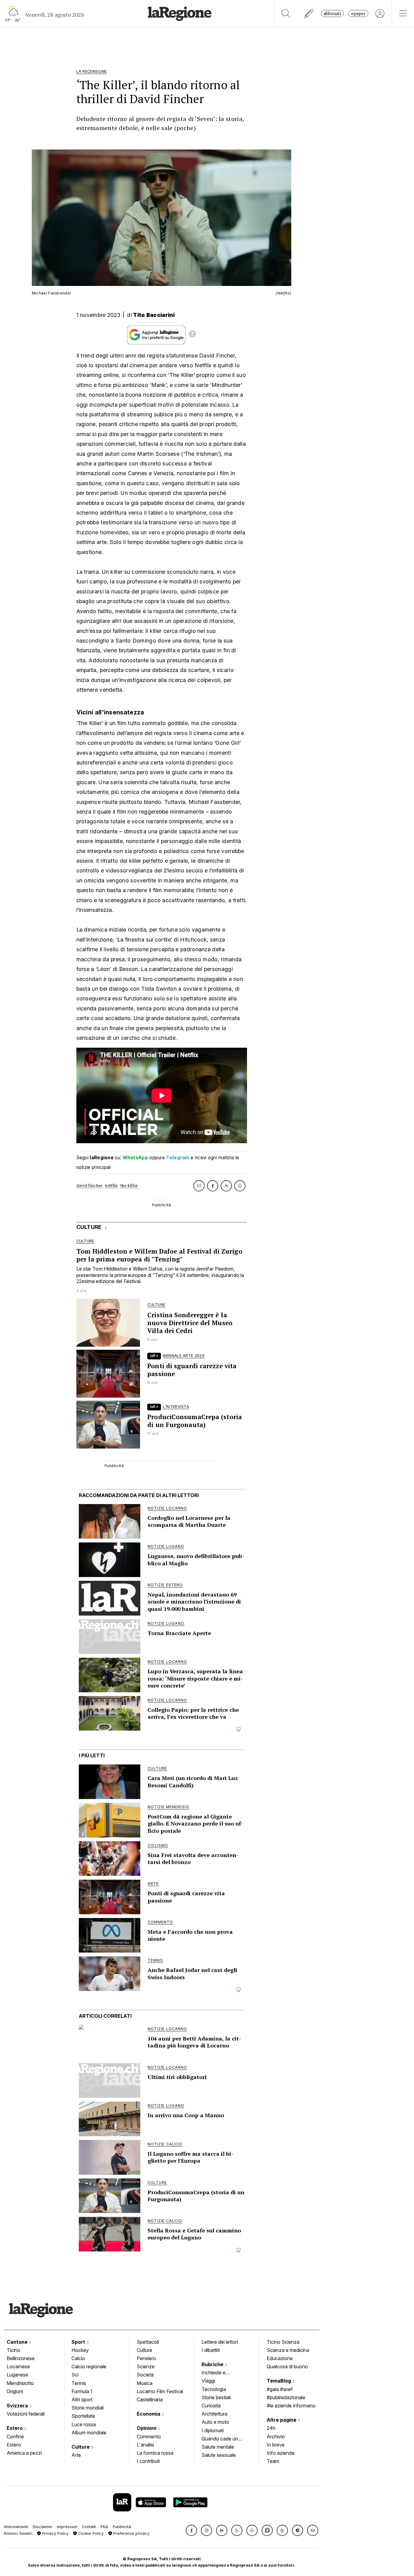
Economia (149, 2414)
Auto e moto (215, 2422)
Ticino (13, 2350)
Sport (79, 2342)
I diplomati (213, 2430)
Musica (145, 2383)
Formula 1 (82, 2391)
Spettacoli (148, 2342)
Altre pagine (282, 2420)
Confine (15, 2437)
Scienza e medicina (288, 2350)
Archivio (276, 2437)
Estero (15, 2428)
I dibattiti (211, 2350)
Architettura (214, 2414)
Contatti (89, 2527)
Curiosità (211, 2406)
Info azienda (280, 2453)
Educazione (280, 2358)
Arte (76, 2455)
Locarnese (18, 2366)
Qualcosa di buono (287, 2366)
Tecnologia (214, 2389)
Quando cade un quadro (220, 2439)
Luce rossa (84, 2424)
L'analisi (145, 2445)
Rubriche (213, 2364)
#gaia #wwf (280, 2389)
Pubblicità (122, 2527)
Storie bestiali (216, 2397)
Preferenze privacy (131, 2533)
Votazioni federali (26, 2414)
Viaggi (208, 2381)
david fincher (90, 1186)
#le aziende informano (291, 2406)
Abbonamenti (16, 2527)
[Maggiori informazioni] (192, 335)
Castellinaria (150, 2400)
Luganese (17, 2375)
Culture (81, 2447)
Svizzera (18, 2406)
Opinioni (147, 2428)
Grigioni (15, 2391)
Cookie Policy (90, 2533)
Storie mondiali (88, 2408)
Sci (75, 2375)
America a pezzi (24, 2453)
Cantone (18, 2342)
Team (273, 2461)
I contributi (148, 2461)
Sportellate (83, 2416)
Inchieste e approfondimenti (219, 2373)
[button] (191, 2530)
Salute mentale (218, 2447)
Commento (149, 2437)
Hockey (80, 2350)
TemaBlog (279, 2381)
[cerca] (286, 13)
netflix (111, 1186)
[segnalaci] (309, 13)
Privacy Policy (55, 2533)
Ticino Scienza (283, 2342)
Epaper (358, 13)
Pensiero (146, 2358)
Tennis (79, 2383)
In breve (276, 2445)
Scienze (146, 2366)
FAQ (104, 2527)
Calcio (78, 2358)
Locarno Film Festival (160, 2391)
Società (145, 2375)
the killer (129, 1186)
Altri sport (82, 2400)
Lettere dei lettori (220, 2342)
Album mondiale (89, 2433)
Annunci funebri (18, 2533)
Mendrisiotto (20, 2383)
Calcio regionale (89, 2366)
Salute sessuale (219, 2455)
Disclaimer (43, 2527)
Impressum (67, 2527)
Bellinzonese (21, 2358)
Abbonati (332, 13)
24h (271, 2428)
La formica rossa (155, 2453)
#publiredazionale (286, 2397)
